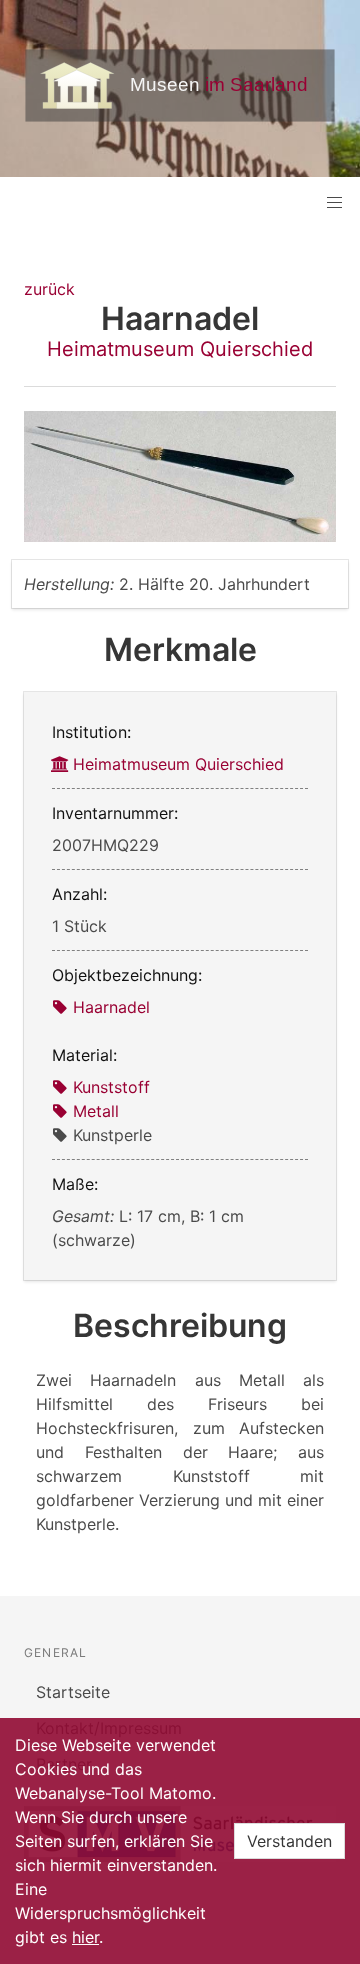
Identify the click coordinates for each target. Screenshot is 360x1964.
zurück (49, 289)
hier (85, 1937)
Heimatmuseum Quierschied (180, 349)
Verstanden (289, 1841)
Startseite (73, 1692)
